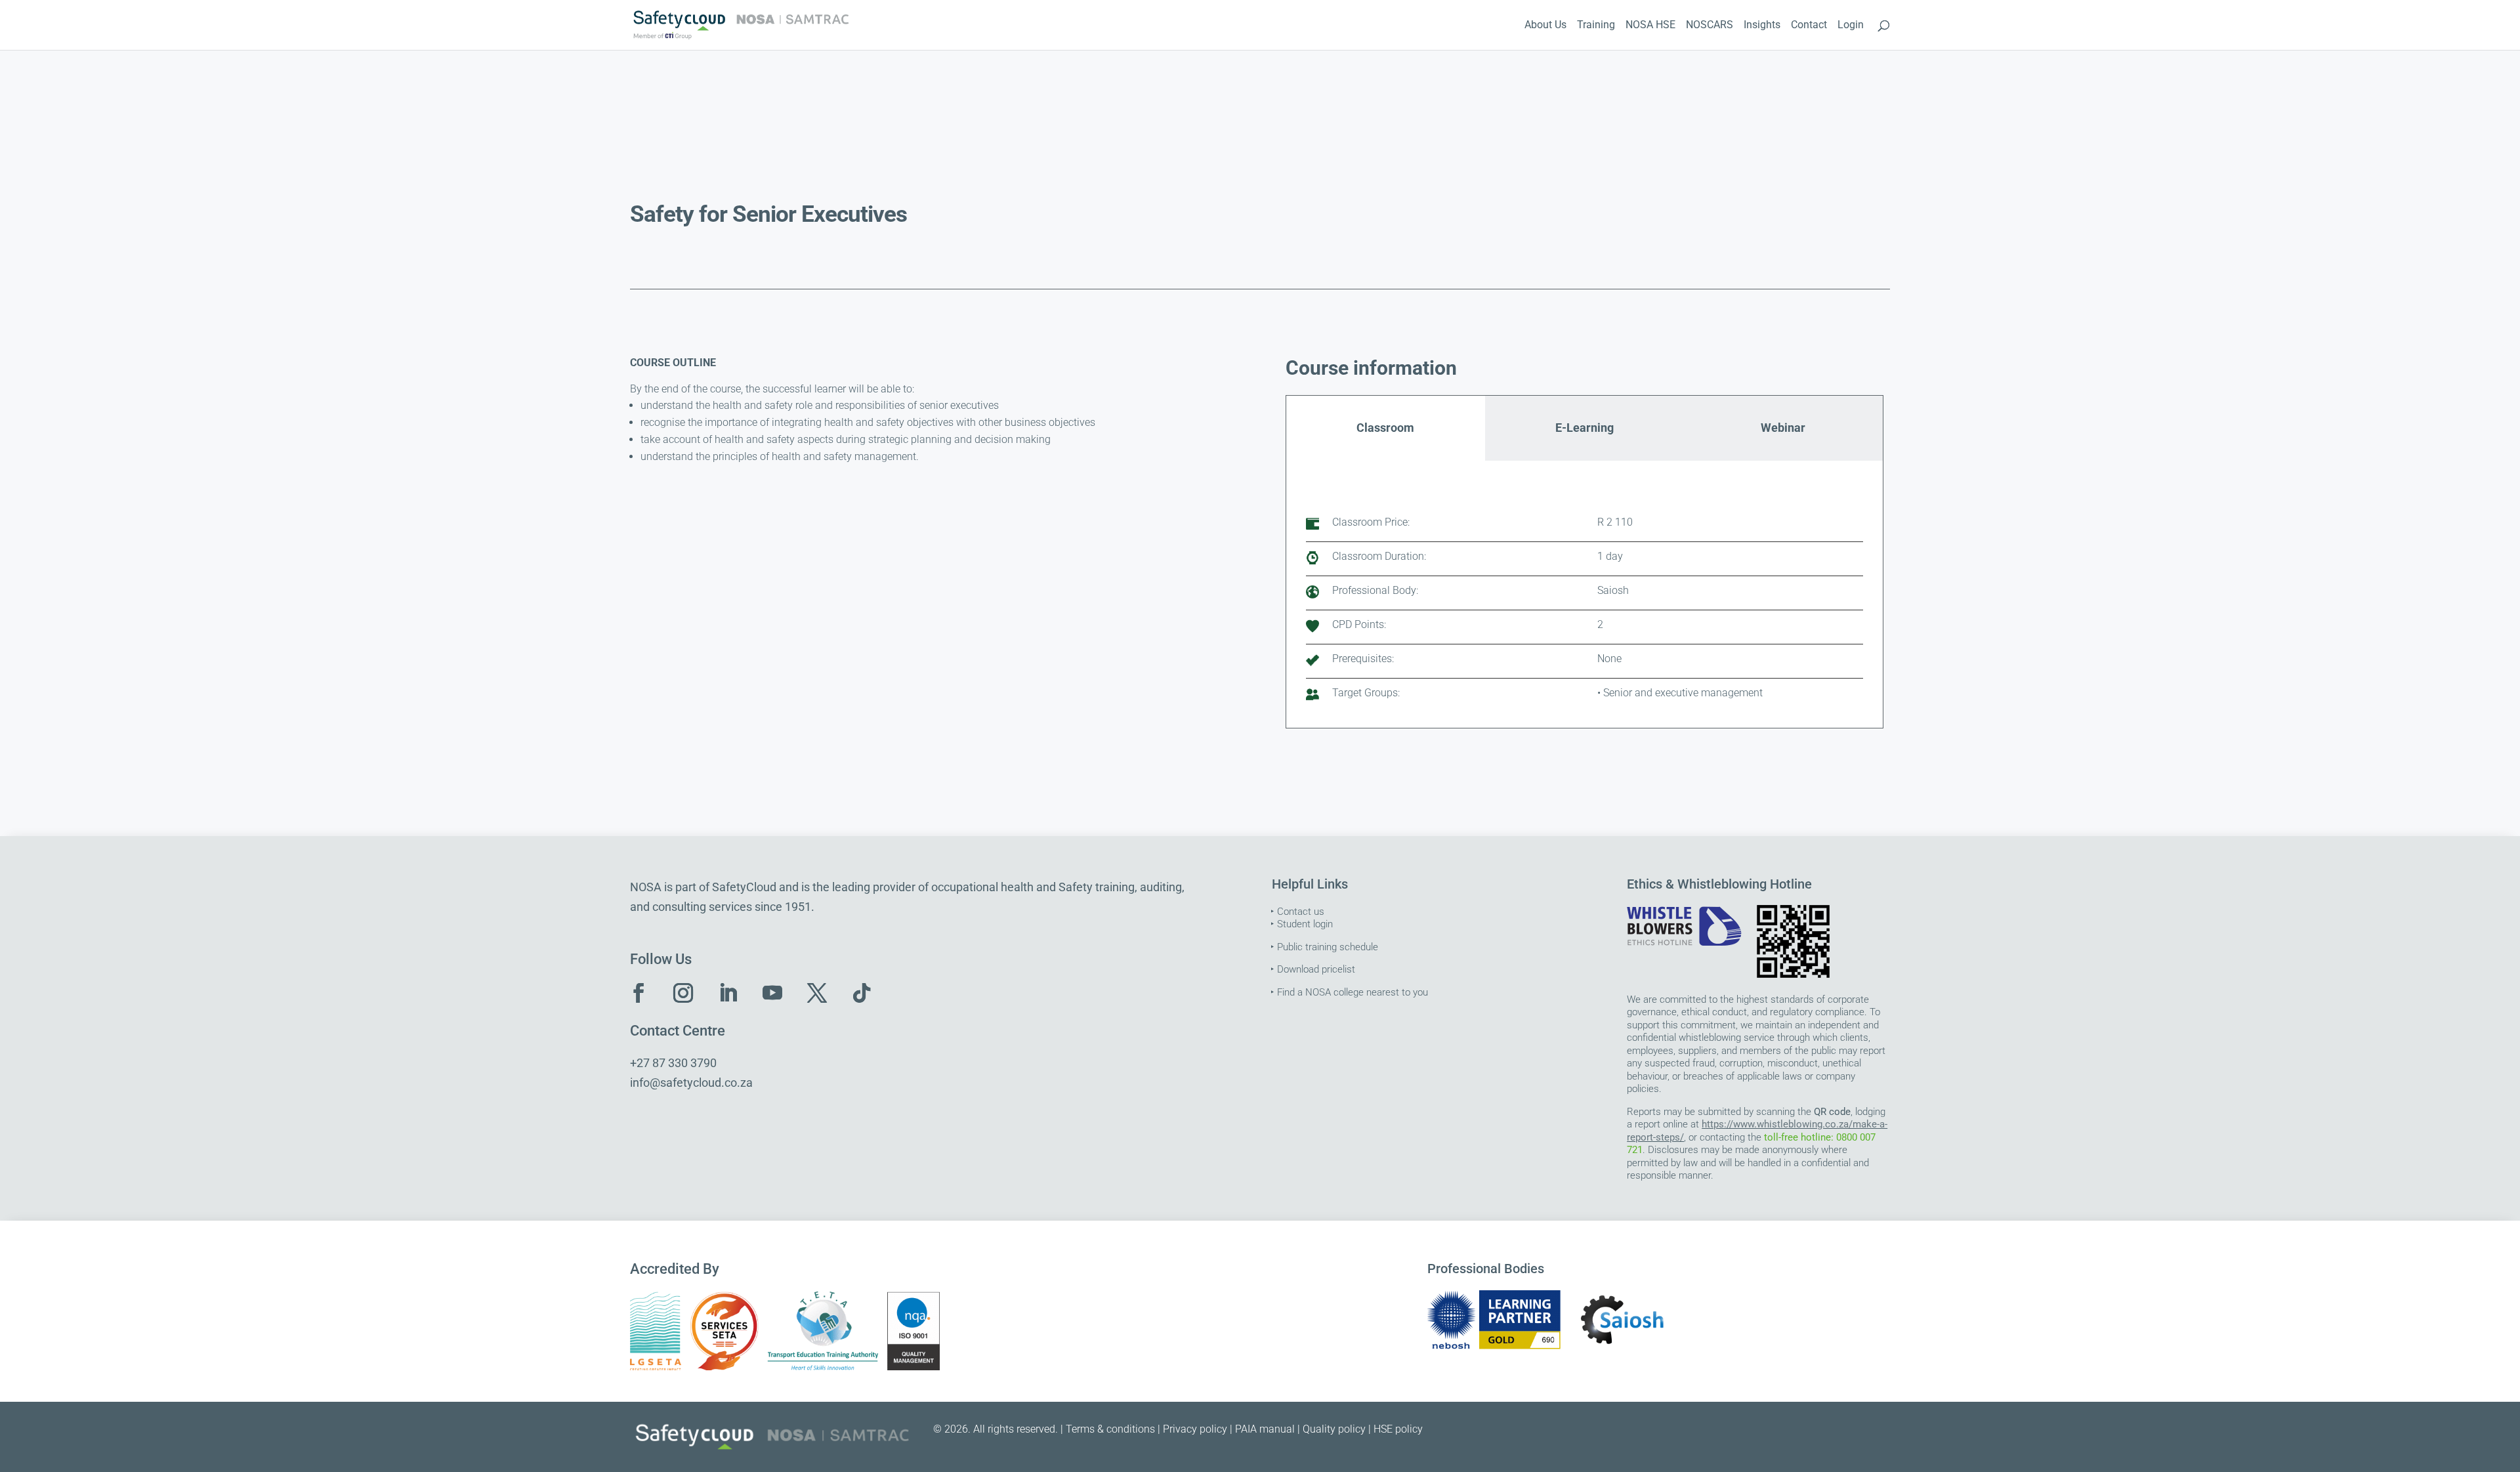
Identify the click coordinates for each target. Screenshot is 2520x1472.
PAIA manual (1265, 1429)
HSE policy (1398, 1429)
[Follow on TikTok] (862, 993)
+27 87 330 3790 (673, 1063)
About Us (1545, 26)
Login (1851, 26)
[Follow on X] (817, 993)
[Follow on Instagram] (683, 993)
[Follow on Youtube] (772, 993)
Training (1596, 26)
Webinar (1783, 428)
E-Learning (1585, 428)
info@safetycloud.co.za (691, 1083)
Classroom (1385, 428)
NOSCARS (1710, 26)
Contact (1809, 26)
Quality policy (1334, 1429)
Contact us (1301, 912)
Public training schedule (1328, 947)
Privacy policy (1195, 1429)
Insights (1762, 26)
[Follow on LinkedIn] (728, 993)
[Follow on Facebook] (639, 993)
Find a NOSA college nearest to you (1353, 992)
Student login (1305, 924)
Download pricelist (1316, 969)
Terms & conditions (1110, 1429)
